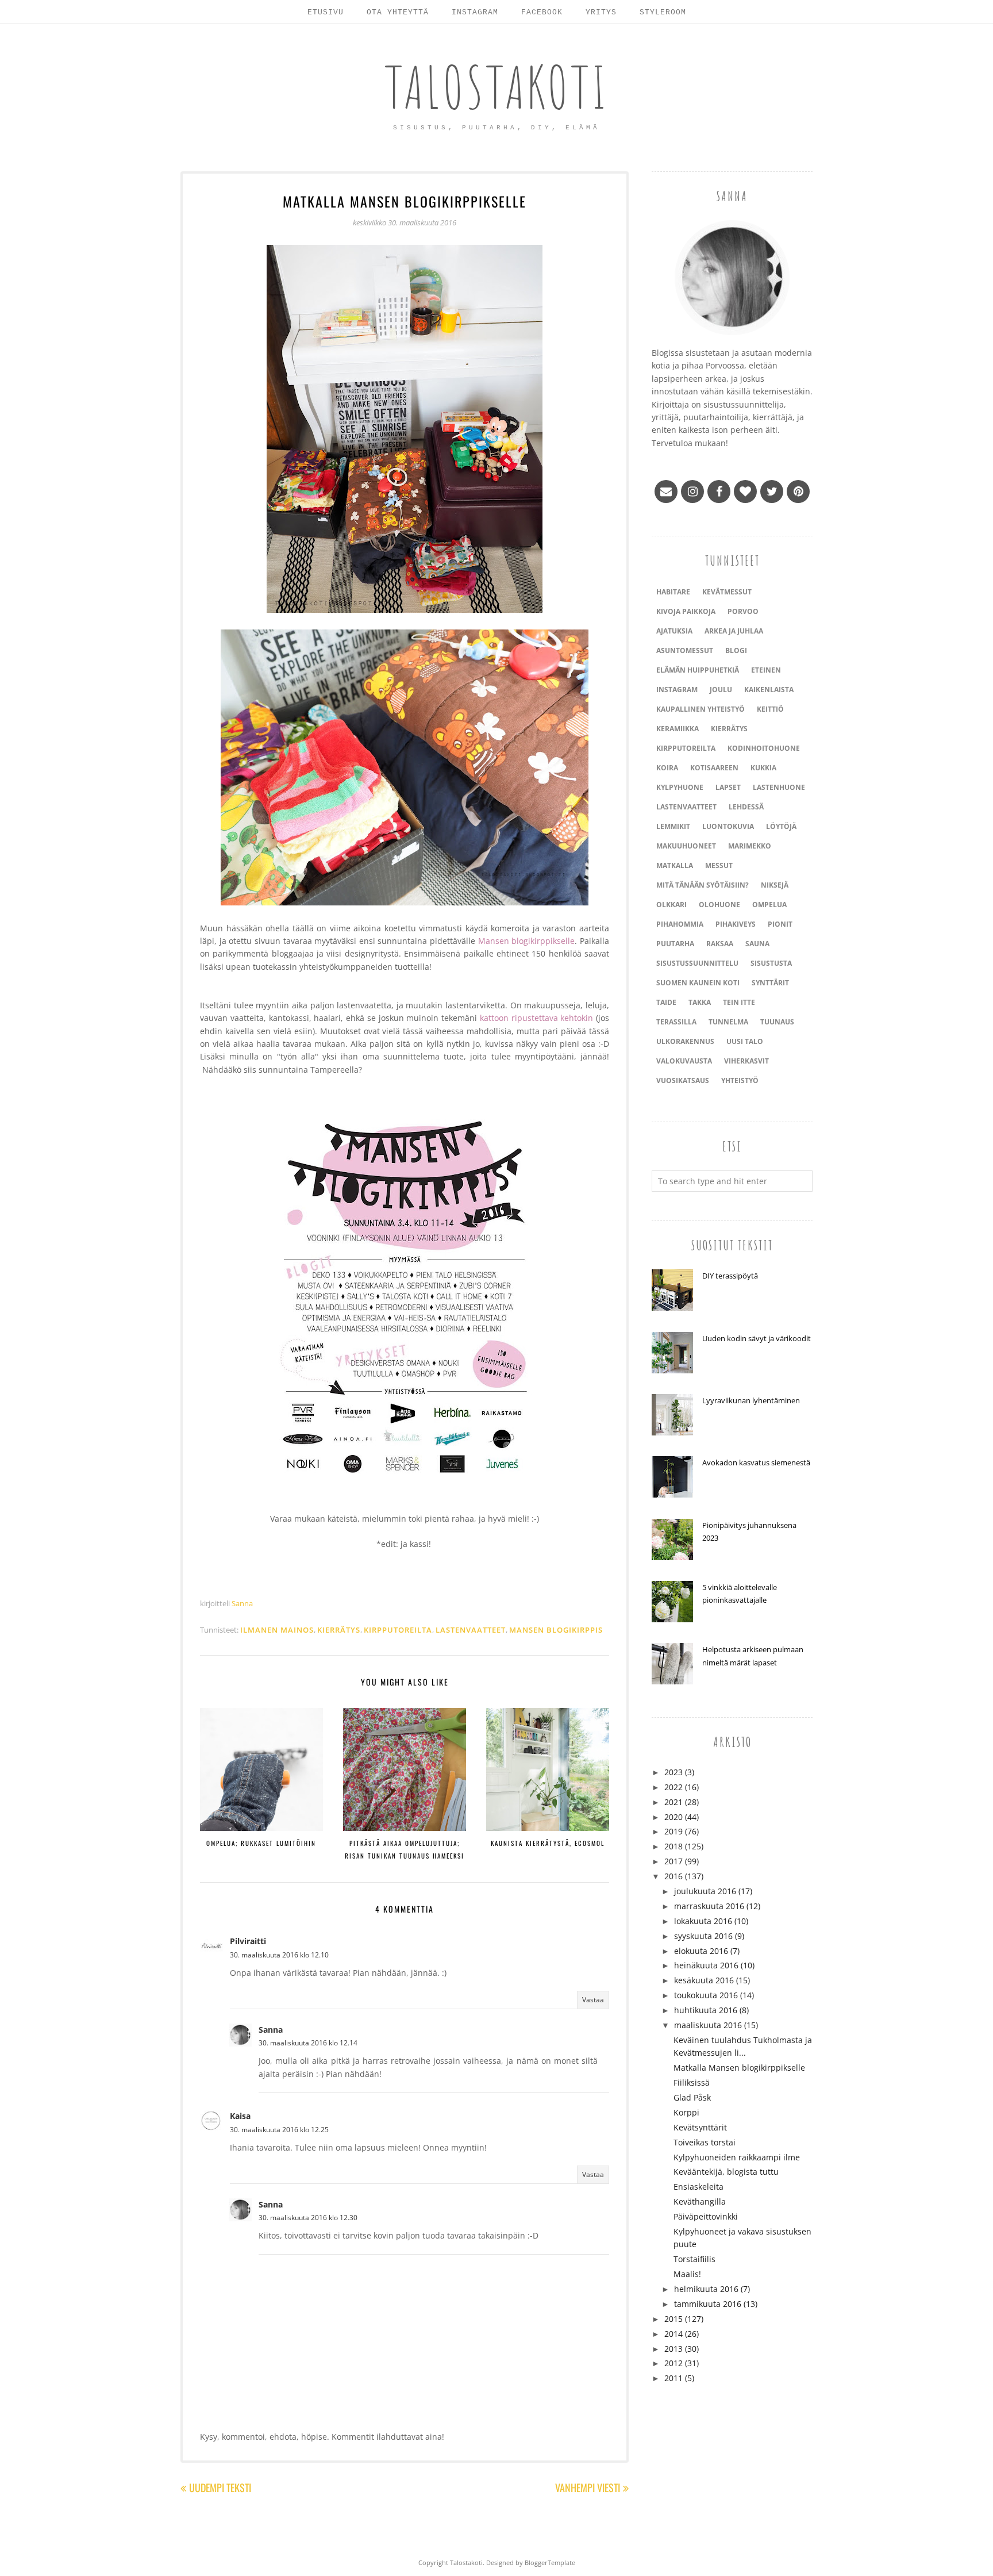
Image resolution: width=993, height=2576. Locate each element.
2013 (673, 2349)
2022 (673, 1787)
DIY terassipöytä (730, 1276)
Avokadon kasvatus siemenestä (756, 1462)
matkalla (675, 865)
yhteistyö (740, 1080)
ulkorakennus (685, 1041)
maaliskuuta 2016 (708, 2025)
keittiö (770, 709)
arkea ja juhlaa (734, 631)
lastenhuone (779, 787)
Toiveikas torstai (705, 2142)
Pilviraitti (248, 1941)
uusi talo (745, 1041)
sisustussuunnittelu (697, 963)
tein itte (739, 1002)
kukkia (763, 768)
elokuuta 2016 (701, 1951)
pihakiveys (736, 924)
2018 (673, 1846)
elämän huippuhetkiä (698, 670)
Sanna (271, 2030)
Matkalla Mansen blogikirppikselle (739, 2068)
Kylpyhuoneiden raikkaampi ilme (737, 2157)
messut (719, 865)
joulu (721, 690)
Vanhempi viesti (588, 2487)
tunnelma (728, 1022)
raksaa (720, 944)
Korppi (686, 2112)
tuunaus (777, 1022)
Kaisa (240, 2116)
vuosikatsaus (683, 1080)
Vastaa (593, 2000)
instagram (677, 690)
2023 (673, 1772)
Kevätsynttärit (700, 2127)
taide (666, 1002)
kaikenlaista (769, 690)
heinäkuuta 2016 (706, 1965)
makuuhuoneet (686, 846)
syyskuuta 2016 (703, 1936)
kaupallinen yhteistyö (701, 709)
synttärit (770, 983)
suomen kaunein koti (698, 983)
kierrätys (339, 1630)
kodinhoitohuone (764, 748)
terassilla (676, 1022)
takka (700, 1002)
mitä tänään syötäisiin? (703, 885)
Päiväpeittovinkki (706, 2216)
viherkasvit (746, 1061)
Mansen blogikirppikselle (527, 941)
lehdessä (746, 807)
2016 (673, 1876)
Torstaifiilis (694, 2259)
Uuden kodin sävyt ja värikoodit (757, 1338)
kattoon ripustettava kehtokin (537, 1018)
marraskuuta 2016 (709, 1906)
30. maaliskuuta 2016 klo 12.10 (279, 1955)
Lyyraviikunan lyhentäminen (751, 1400)
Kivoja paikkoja (686, 611)
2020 (673, 1817)
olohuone (719, 905)
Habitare (673, 592)
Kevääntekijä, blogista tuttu (726, 2172)
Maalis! (687, 2274)
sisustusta (771, 963)
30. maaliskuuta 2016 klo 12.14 (308, 2043)
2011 (673, 2378)
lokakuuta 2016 (703, 1921)
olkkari (671, 905)
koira (667, 768)
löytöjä (781, 826)
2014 (673, 2334)
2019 (673, 1831)
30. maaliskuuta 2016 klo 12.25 (279, 2130)
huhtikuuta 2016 (706, 2010)
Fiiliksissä (692, 2082)
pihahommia (680, 924)
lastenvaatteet (471, 1630)
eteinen (766, 670)
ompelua (769, 905)
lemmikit (673, 826)
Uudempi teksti (220, 2487)
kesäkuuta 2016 (704, 1980)
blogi (736, 650)
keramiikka (678, 729)
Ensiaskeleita (698, 2187)
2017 (673, 1861)
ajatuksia (674, 631)
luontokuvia (728, 826)
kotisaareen (714, 768)
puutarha (675, 944)
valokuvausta (684, 1061)
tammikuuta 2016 (708, 2304)
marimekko (750, 846)
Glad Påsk (692, 2097)
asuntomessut (685, 650)
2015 (673, 2319)
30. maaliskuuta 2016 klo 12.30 (308, 2218)
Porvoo (743, 611)
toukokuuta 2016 (706, 1995)
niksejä (775, 885)
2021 (673, 1802)
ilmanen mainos (277, 1630)
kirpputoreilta (398, 1630)
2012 (673, 2363)
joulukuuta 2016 (705, 1891)
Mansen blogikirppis (556, 1630)
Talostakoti (497, 87)
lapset (728, 787)
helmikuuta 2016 (706, 2289)
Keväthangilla (700, 2201)
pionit (780, 924)
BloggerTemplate (550, 2562)
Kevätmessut (727, 592)
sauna (757, 944)
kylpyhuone (680, 787)
